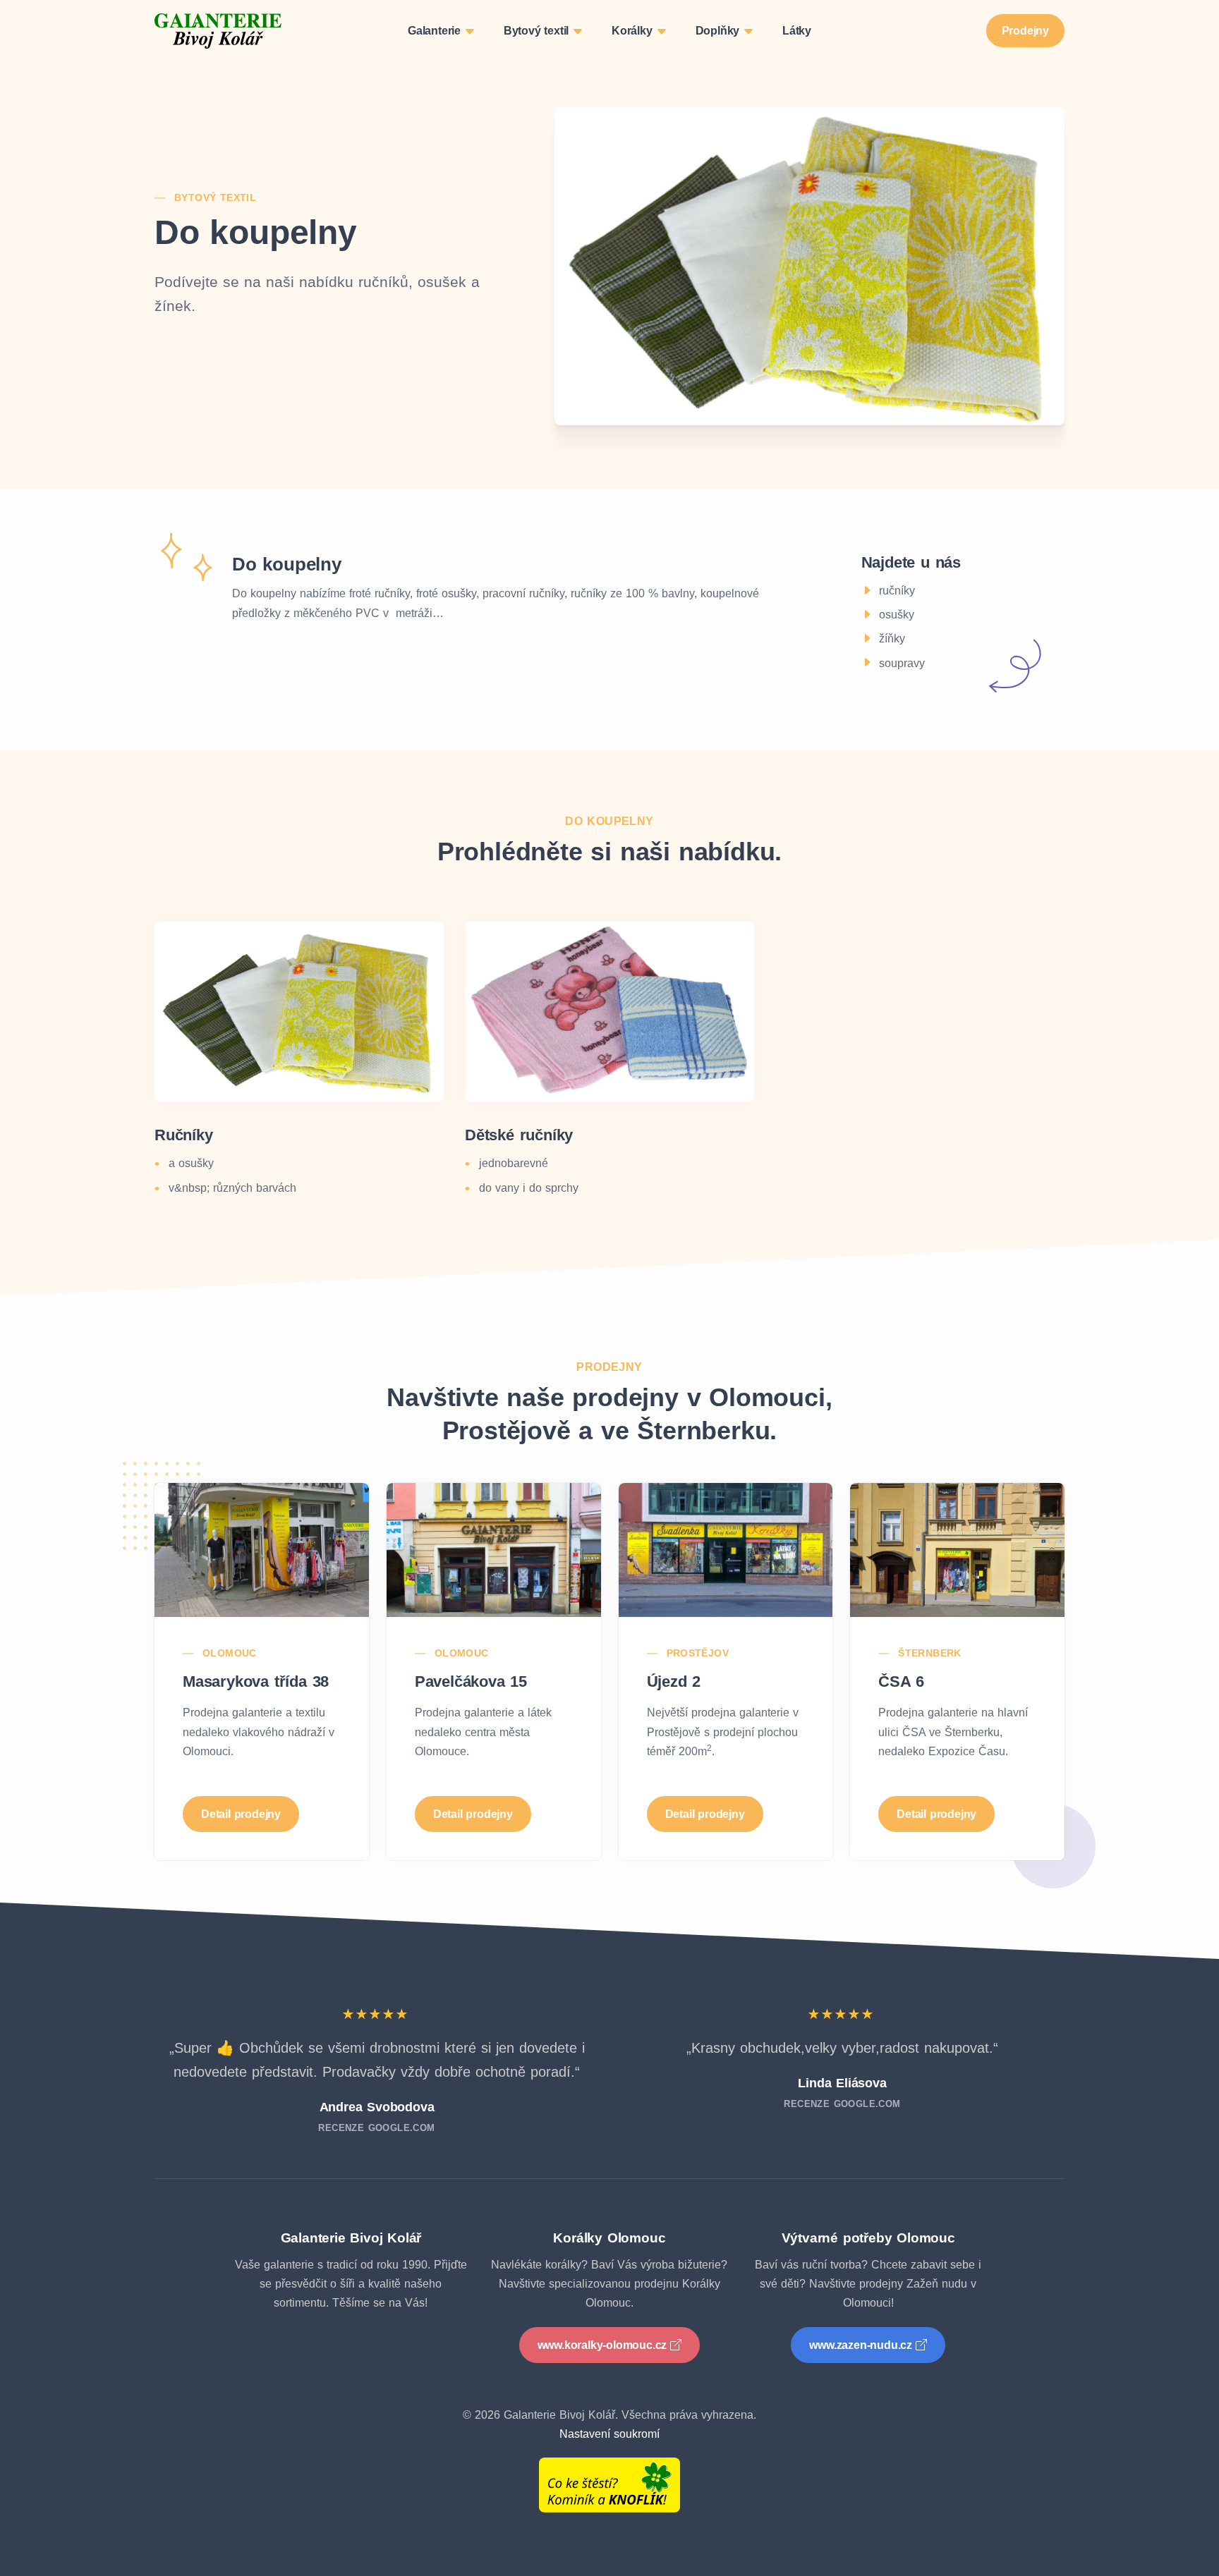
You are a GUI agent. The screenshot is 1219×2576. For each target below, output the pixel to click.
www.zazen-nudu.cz (861, 2345)
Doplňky (719, 31)
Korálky (633, 31)
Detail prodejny (241, 1814)
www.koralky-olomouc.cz (602, 2345)
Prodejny (1025, 31)
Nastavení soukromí (609, 2434)
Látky (797, 31)
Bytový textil (538, 31)
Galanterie (436, 31)
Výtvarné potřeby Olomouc (868, 2238)
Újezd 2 (674, 1681)
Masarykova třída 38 (256, 1681)
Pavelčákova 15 (471, 1681)
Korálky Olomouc (609, 2238)
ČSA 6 (901, 1681)
